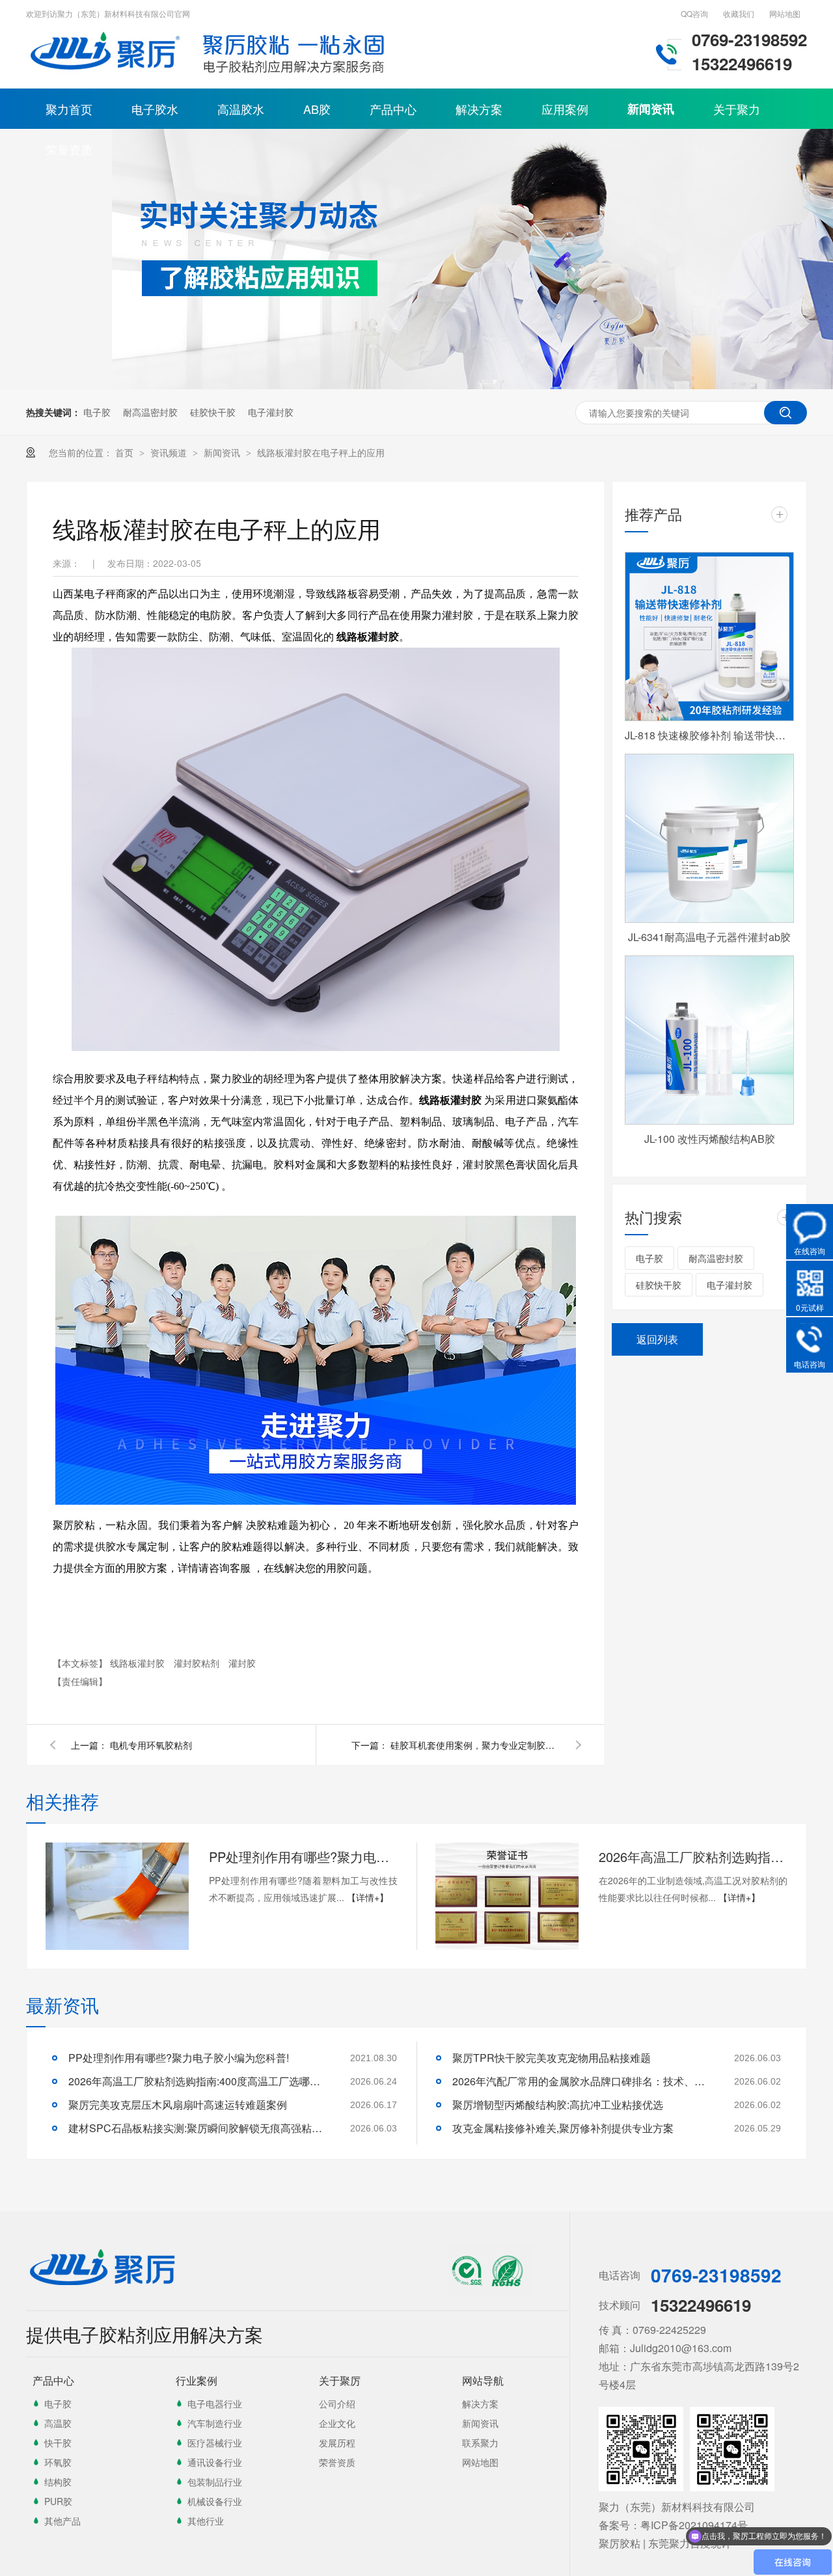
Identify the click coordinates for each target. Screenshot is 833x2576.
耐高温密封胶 (150, 412)
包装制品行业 (215, 2482)
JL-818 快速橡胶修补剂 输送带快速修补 (709, 735)
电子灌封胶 (271, 412)
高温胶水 (241, 109)
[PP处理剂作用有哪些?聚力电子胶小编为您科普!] (117, 1896)
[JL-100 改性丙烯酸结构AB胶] (709, 1040)
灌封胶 (242, 1663)
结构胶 (58, 2482)
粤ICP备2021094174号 (694, 2525)
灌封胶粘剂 (198, 1663)
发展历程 (337, 2443)
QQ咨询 (694, 13)
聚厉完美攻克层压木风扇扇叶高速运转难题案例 (178, 2104)
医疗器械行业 (215, 2443)
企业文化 (337, 2423)
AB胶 (317, 109)
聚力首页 (69, 109)
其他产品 (62, 2521)
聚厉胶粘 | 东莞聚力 (644, 2543)
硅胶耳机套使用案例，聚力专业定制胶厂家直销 (475, 1745)
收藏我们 (739, 13)
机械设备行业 (215, 2501)
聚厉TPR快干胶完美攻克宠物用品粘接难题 (552, 2058)
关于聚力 (737, 109)
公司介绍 (337, 2404)
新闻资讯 (651, 109)
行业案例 (197, 2380)
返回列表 (657, 1339)
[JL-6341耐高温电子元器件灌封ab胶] (709, 838)
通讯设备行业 (215, 2462)
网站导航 (483, 2380)
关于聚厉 (340, 2380)
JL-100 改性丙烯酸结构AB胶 (710, 1139)
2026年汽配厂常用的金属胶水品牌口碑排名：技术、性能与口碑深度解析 (582, 2081)
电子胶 (97, 412)
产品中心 (393, 109)
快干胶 (58, 2443)
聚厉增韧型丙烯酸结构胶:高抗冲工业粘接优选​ (558, 2104)
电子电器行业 (215, 2404)
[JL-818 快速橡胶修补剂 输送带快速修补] (709, 637)
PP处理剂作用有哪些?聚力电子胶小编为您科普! (303, 1857)
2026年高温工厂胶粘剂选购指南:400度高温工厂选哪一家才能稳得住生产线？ (693, 1857)
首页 (126, 452)
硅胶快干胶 (213, 412)
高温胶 (58, 2423)
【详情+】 (368, 1897)
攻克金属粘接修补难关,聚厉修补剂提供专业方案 (563, 2128)
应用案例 (565, 109)
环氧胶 (58, 2462)
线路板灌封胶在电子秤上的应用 (321, 452)
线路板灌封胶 (139, 1663)
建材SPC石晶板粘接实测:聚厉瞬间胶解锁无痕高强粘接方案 (198, 2128)
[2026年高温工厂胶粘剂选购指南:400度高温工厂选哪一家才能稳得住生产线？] (507, 1896)
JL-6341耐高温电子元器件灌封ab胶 (709, 937)
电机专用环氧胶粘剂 (151, 1745)
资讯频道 (170, 452)
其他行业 (206, 2521)
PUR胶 (58, 2501)
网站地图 (785, 13)
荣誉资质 (69, 149)
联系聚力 (480, 2443)
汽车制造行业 (215, 2423)
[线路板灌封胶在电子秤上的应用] (107, 75)
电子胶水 (155, 109)
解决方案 (479, 109)
